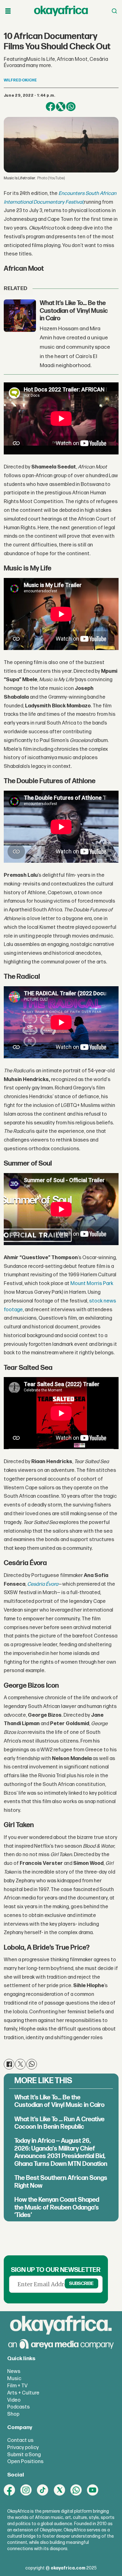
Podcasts (18, 2407)
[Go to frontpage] (61, 11)
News (14, 2371)
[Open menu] (8, 11)
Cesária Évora (43, 1584)
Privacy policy (23, 2447)
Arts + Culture (23, 2393)
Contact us (20, 2440)
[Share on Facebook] (51, 107)
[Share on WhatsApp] (71, 107)
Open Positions (25, 2462)
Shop (13, 2414)
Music (14, 2379)
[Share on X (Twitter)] (61, 107)
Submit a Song (24, 2455)
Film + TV (17, 2386)
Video (14, 2400)
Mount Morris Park (92, 1283)
